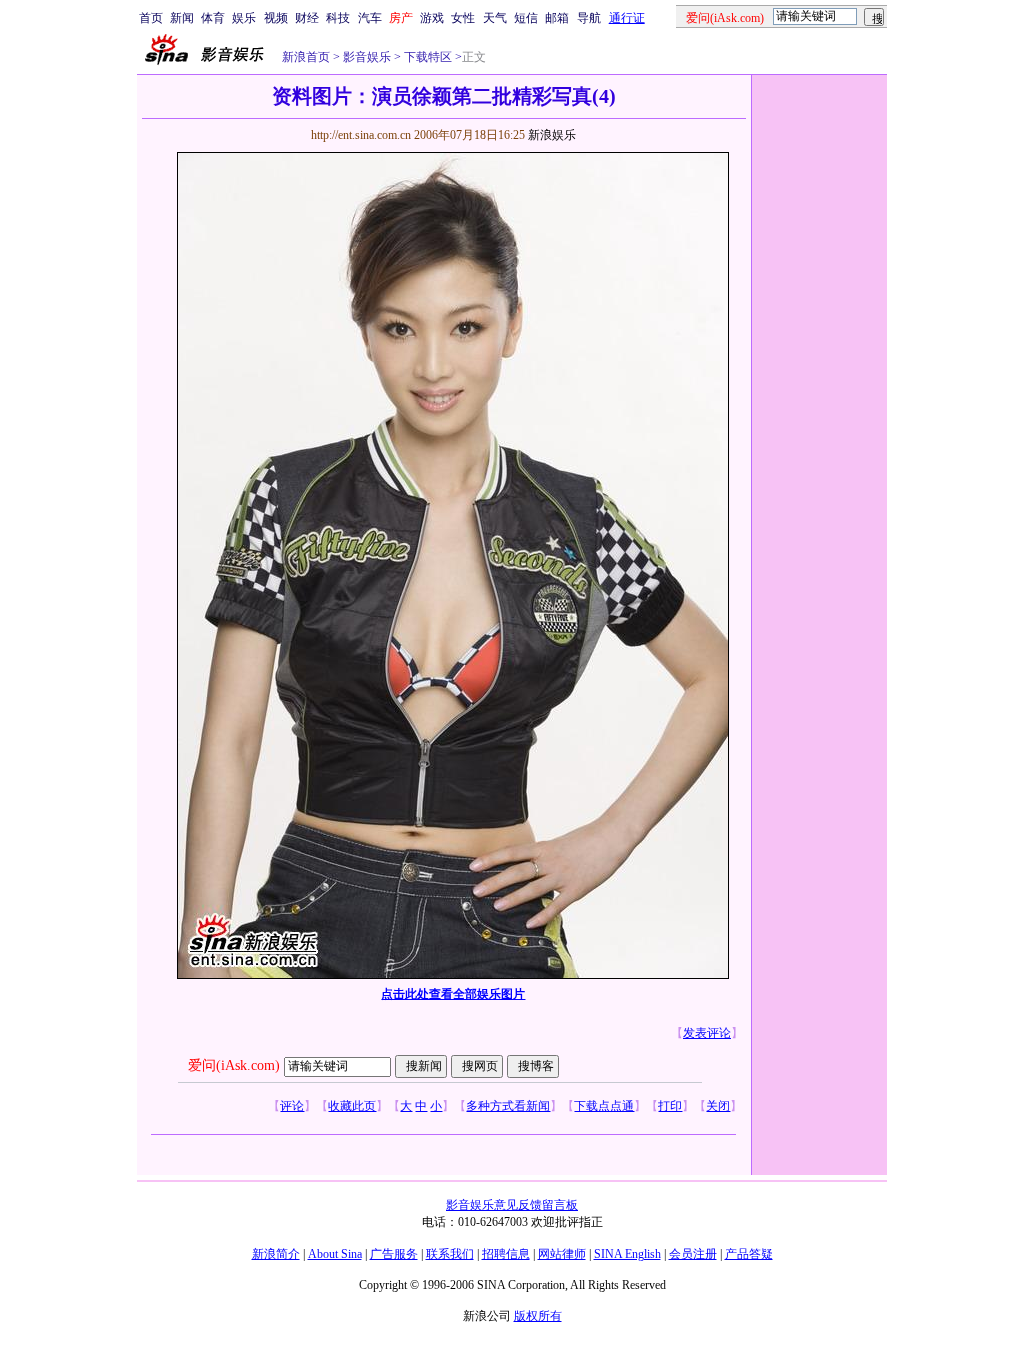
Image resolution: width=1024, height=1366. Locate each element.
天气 (495, 18)
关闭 (718, 1106)
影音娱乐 (367, 57)
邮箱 (557, 18)
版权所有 (538, 1316)
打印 (670, 1106)
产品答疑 (749, 1254)
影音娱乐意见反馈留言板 (512, 1205)
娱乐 (244, 18)
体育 (213, 18)
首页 (151, 18)
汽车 (370, 18)
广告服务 (394, 1254)
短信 (526, 18)
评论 (292, 1106)
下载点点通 (604, 1106)
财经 (307, 18)
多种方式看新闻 (508, 1106)
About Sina (335, 1254)
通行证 (627, 18)
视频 (276, 18)
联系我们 (450, 1254)
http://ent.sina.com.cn (362, 135)
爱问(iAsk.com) (234, 1065)
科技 (338, 18)
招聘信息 (506, 1254)
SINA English (627, 1254)
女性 (463, 18)
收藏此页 (352, 1106)
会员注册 (693, 1254)
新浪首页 (306, 57)
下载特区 (426, 57)
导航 (589, 18)
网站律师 (562, 1254)
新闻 (182, 18)
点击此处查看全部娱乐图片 (453, 994)
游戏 (432, 18)
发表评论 (707, 1033)
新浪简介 (276, 1254)
